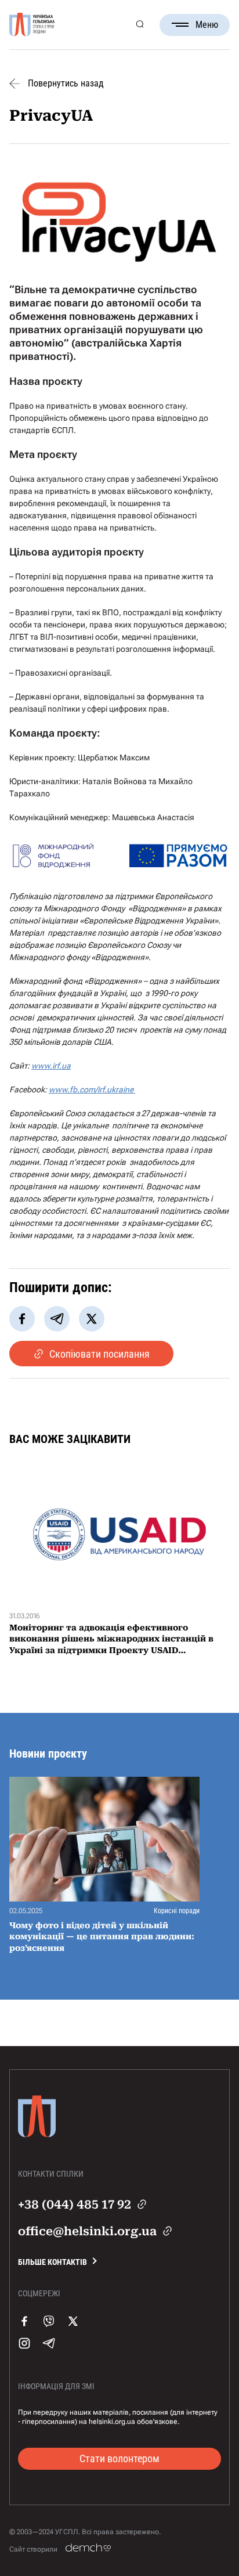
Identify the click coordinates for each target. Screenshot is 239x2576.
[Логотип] (32, 25)
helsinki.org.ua (112, 2422)
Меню (207, 25)
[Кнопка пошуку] (140, 25)
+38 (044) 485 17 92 (75, 2205)
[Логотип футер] (37, 2142)
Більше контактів (52, 2262)
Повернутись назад (66, 84)
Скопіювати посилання (99, 1354)
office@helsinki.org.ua (87, 2231)
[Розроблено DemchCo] (88, 2548)
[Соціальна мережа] (24, 2333)
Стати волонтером (119, 2458)
